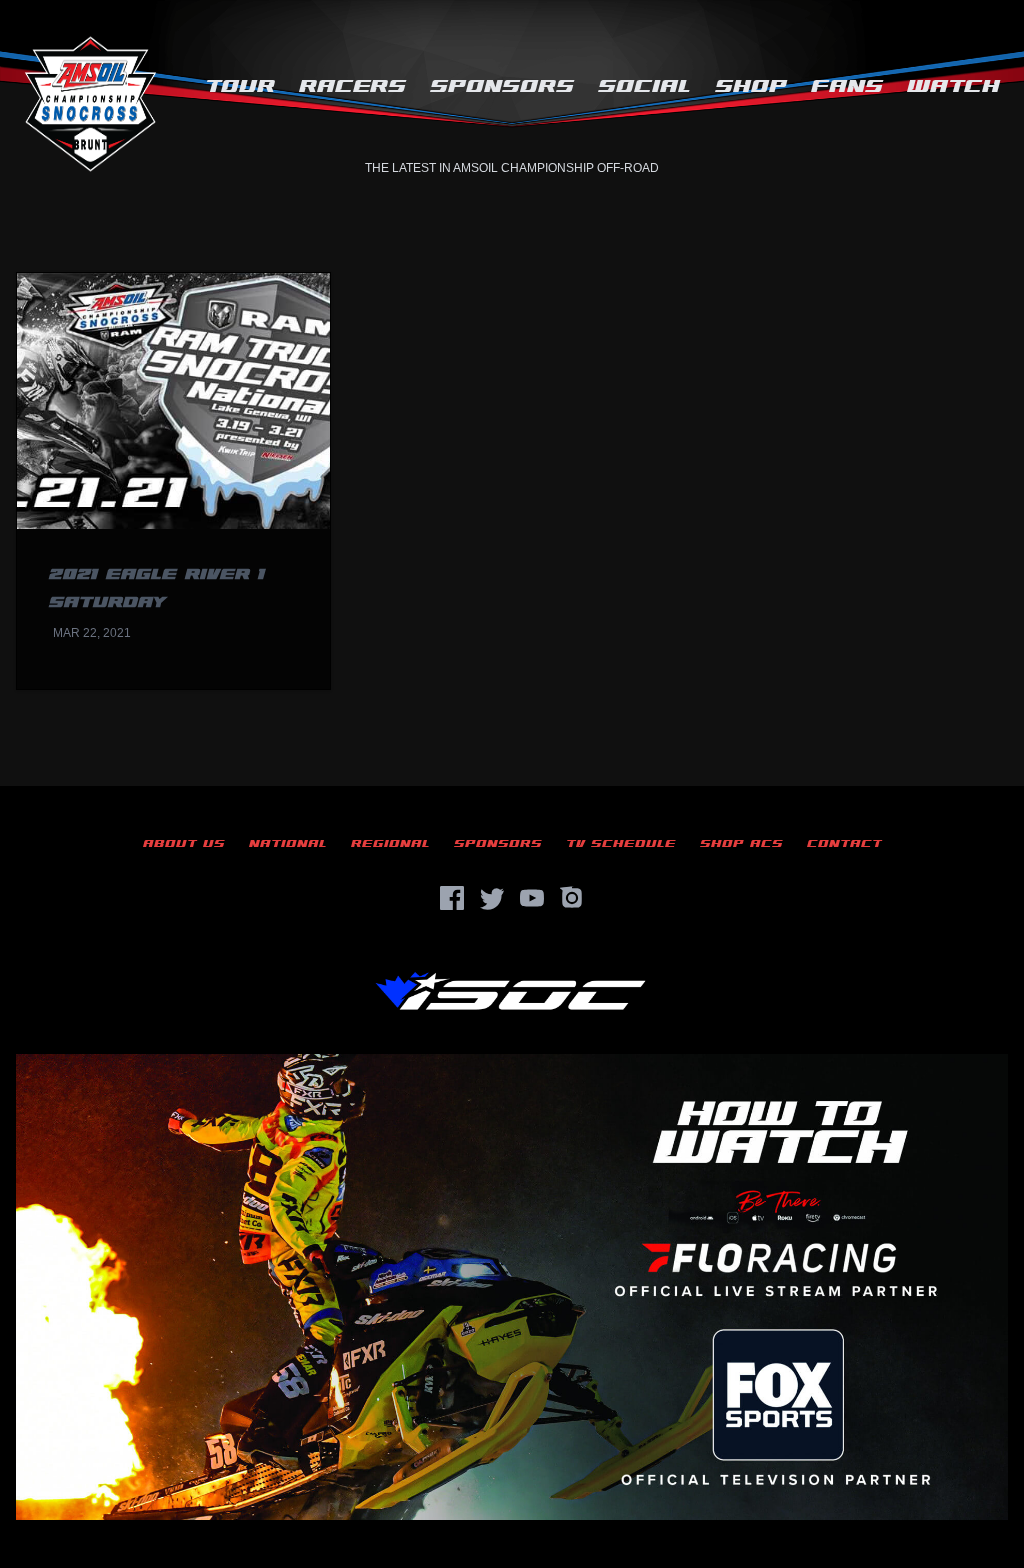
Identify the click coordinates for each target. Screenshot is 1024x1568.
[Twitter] (492, 898)
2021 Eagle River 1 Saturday (157, 588)
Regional (390, 843)
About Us (184, 843)
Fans (847, 86)
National (288, 843)
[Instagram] (572, 898)
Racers (352, 86)
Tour (240, 86)
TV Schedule (621, 843)
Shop (751, 86)
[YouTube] (532, 898)
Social (644, 86)
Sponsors (502, 86)
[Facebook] (452, 898)
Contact (844, 843)
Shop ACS (741, 843)
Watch (953, 86)
